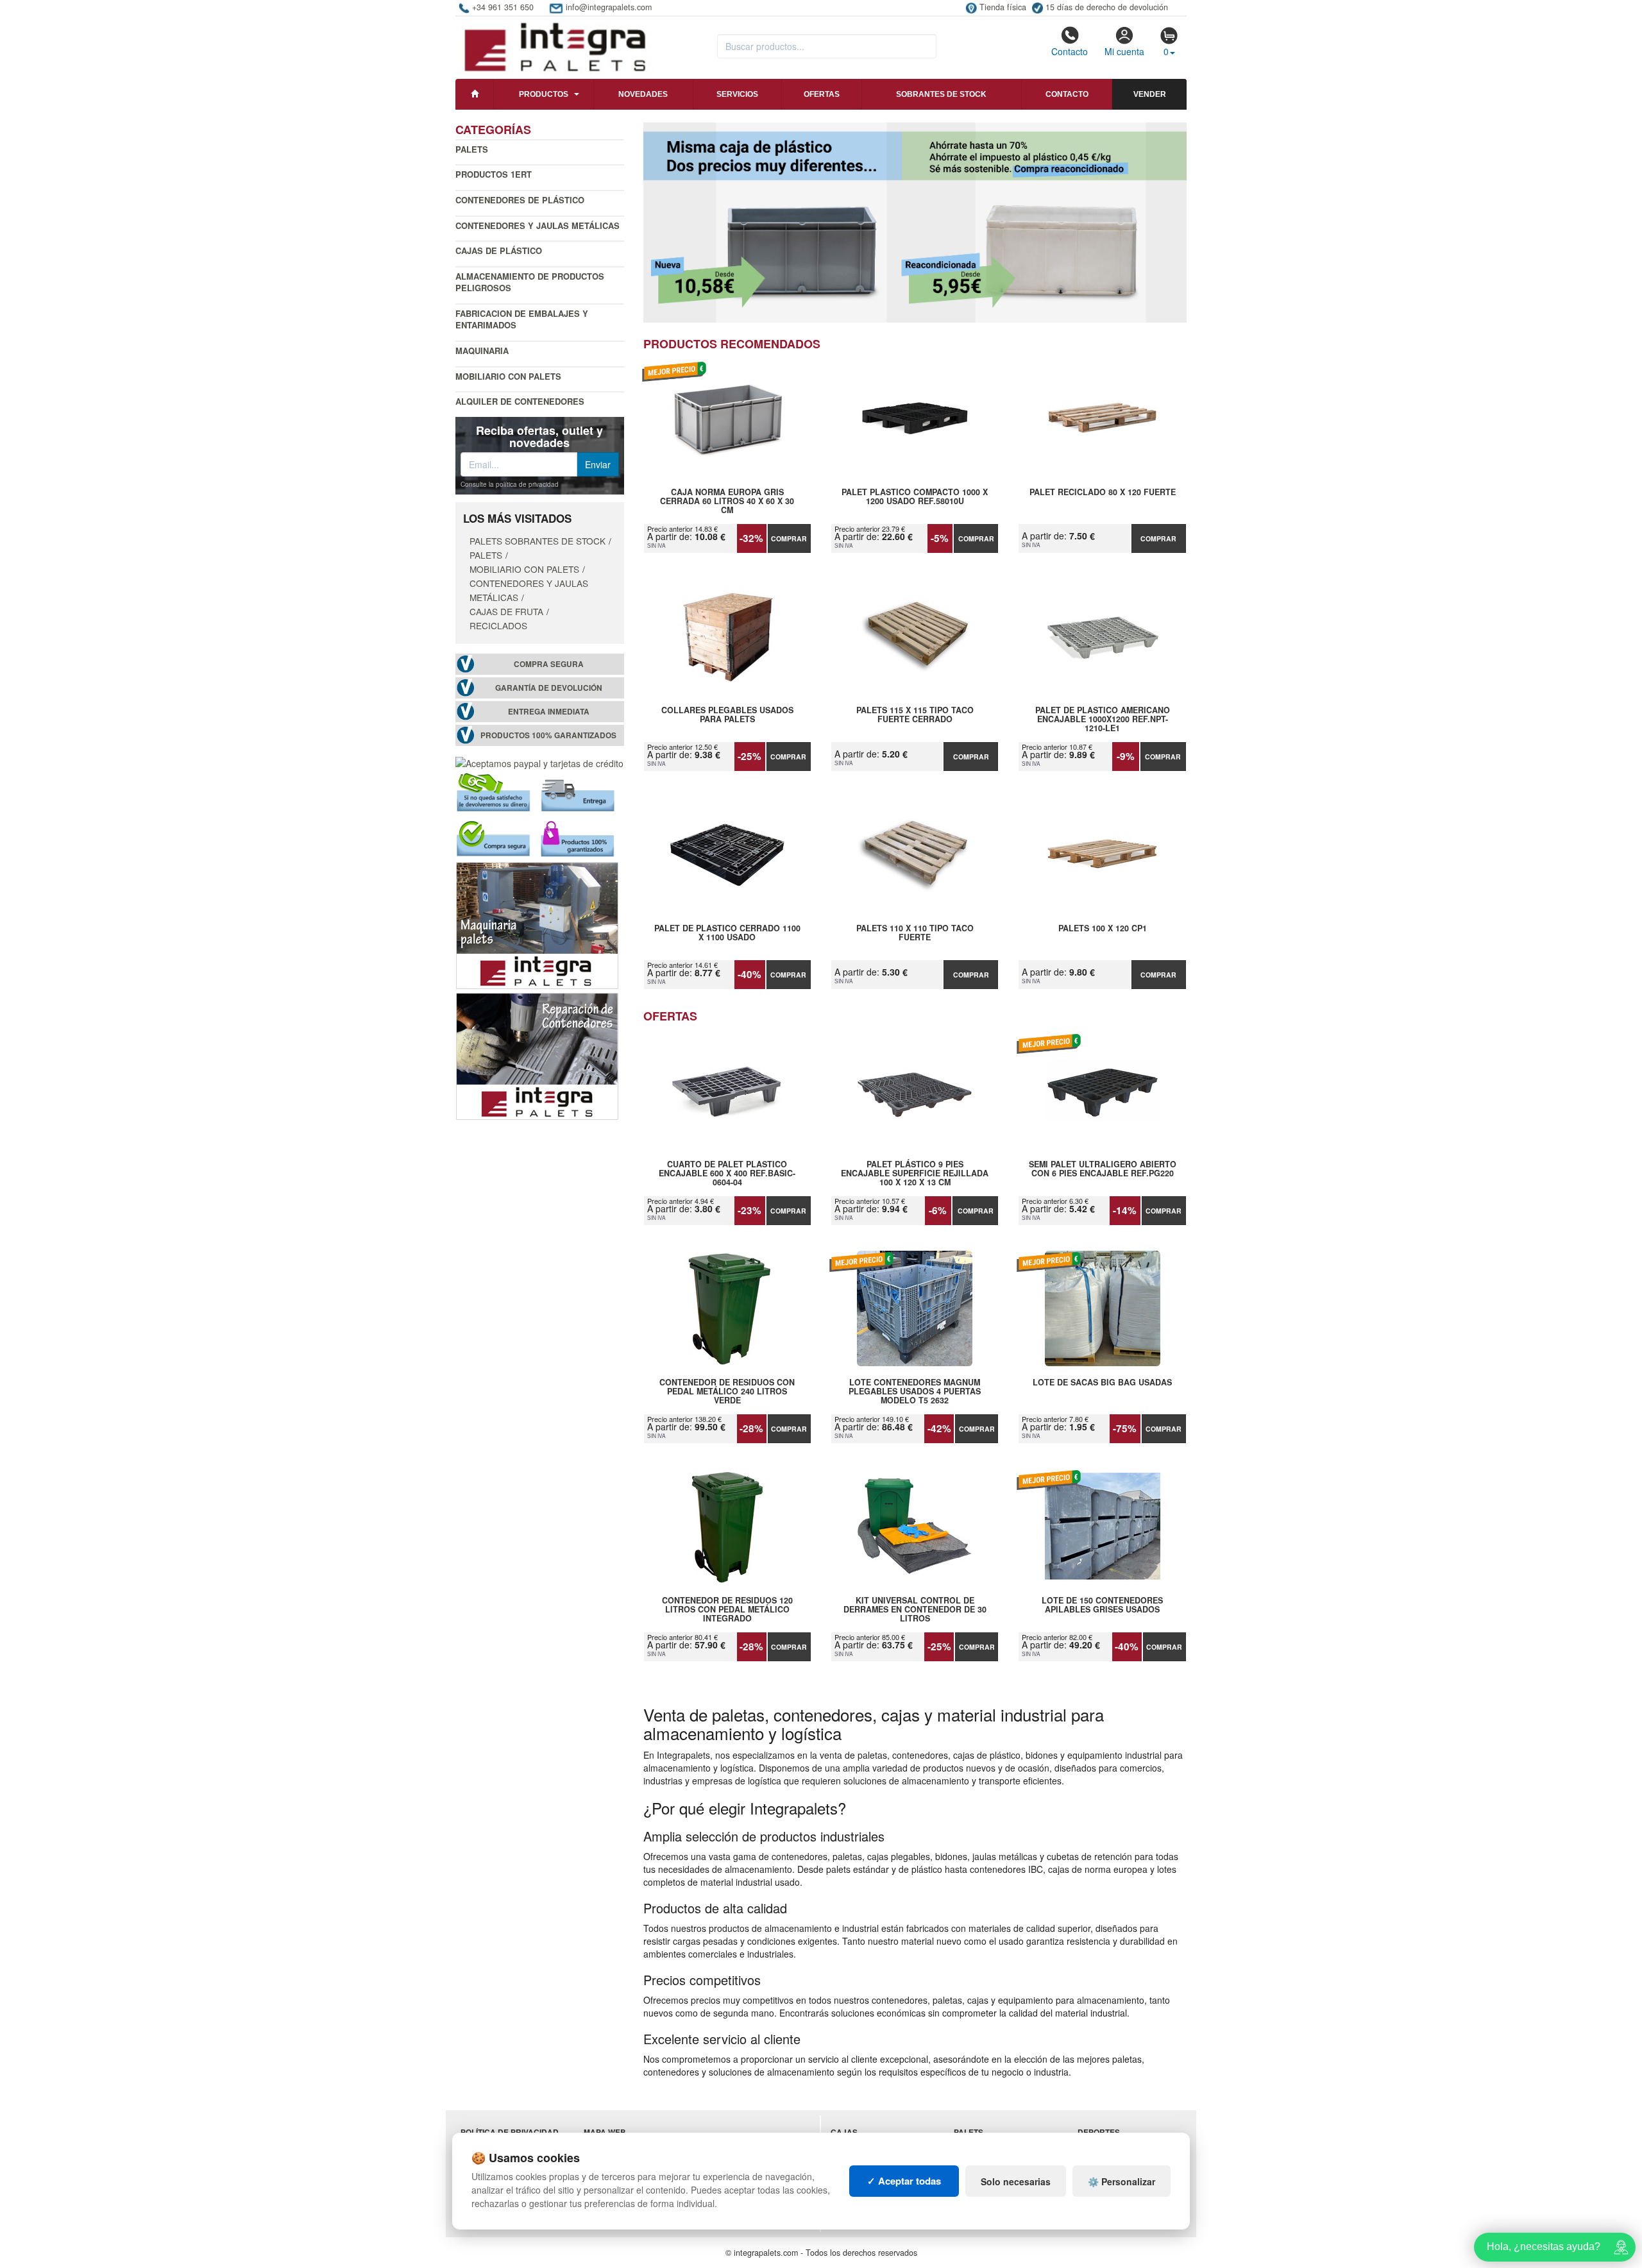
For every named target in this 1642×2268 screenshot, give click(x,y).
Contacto (1070, 51)
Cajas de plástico (499, 250)
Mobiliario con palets (508, 376)
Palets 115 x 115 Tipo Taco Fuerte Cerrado (915, 715)
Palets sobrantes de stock (537, 541)
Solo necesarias (1016, 2181)
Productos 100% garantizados (548, 735)
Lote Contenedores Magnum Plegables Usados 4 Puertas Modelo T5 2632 (915, 1391)
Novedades (643, 94)
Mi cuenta (1124, 51)
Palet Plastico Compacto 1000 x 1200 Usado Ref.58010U (915, 497)
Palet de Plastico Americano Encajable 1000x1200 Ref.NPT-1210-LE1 (1103, 719)
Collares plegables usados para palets (727, 715)
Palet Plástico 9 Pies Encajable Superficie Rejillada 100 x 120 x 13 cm (915, 1173)
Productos (544, 94)
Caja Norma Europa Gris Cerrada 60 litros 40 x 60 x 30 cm (727, 501)
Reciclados (498, 625)
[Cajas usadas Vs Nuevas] (915, 223)
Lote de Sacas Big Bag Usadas (1102, 1383)
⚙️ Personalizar (1121, 2181)
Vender (1150, 94)
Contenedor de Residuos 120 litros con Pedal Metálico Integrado (727, 1609)
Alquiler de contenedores (520, 401)
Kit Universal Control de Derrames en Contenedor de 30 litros (915, 1609)
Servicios (737, 94)
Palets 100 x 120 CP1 (1103, 929)
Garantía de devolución (549, 688)
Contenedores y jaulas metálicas (537, 225)
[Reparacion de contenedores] (537, 1055)
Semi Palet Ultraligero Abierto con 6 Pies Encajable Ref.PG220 (1102, 1169)
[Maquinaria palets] (537, 924)
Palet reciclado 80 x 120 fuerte (1103, 493)
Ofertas (822, 94)
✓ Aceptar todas (904, 2181)
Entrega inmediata (549, 712)
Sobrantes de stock (941, 94)
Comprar (789, 538)
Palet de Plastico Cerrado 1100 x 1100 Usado (727, 933)
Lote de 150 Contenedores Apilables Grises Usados (1102, 1605)
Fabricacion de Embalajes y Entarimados (522, 319)
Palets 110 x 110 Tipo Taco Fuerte (915, 933)
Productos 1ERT (494, 174)
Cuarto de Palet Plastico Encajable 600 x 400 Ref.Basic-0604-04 (727, 1173)
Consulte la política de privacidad (510, 484)
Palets (472, 149)
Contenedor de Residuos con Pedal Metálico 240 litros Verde (727, 1391)
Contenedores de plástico (520, 200)
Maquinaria (482, 351)
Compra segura (549, 664)
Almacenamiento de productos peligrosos (530, 282)
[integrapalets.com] (554, 46)
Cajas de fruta (506, 611)
